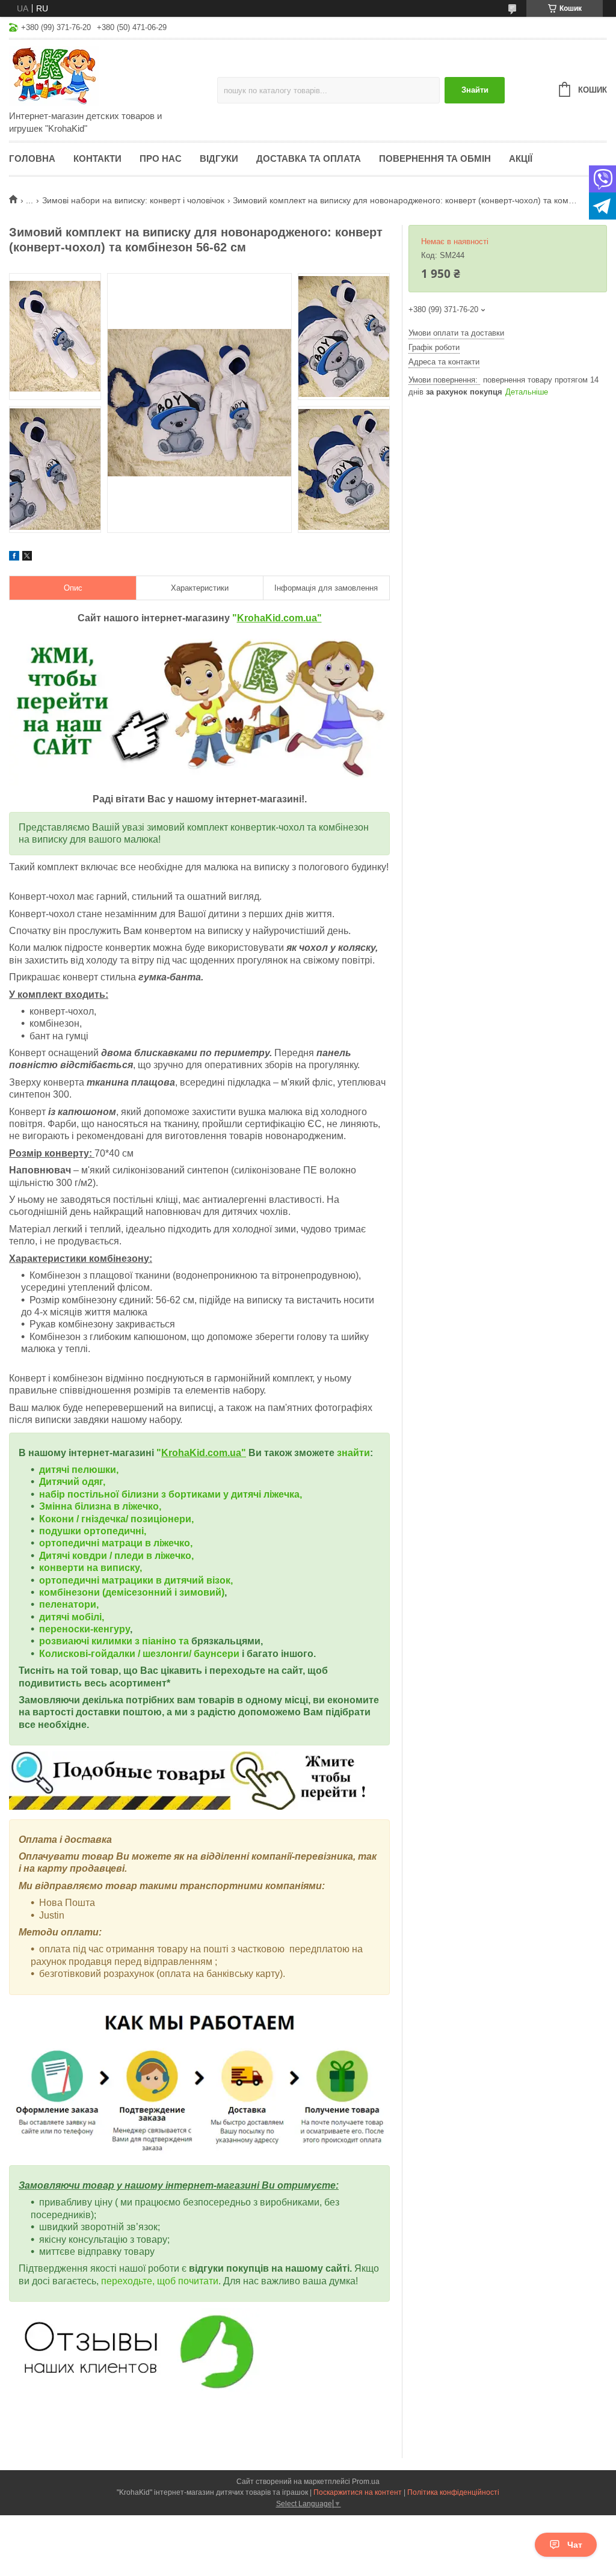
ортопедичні (70, 1543)
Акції (521, 158)
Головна (32, 158)
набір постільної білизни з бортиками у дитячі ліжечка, (171, 1494)
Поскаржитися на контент (358, 2492)
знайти (353, 1453)
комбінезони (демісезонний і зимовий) (132, 1592)
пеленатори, (69, 1604)
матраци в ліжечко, (147, 1543)
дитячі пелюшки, (79, 1470)
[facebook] (14, 558)
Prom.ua (366, 2482)
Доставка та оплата (309, 158)
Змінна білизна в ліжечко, (100, 1506)
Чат (575, 2545)
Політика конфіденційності (453, 2492)
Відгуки (219, 158)
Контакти (97, 158)
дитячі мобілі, (72, 1617)
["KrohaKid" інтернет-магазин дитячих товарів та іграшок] (113, 76)
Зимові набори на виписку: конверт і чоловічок (133, 200)
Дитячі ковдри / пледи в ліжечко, (116, 1556)
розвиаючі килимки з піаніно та (115, 1641)
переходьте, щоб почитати (160, 2281)
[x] (27, 558)
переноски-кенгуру (85, 1629)
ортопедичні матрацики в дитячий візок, (136, 1580)
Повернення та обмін (435, 158)
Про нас (161, 158)
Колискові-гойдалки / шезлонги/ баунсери (139, 1654)
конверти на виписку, (91, 1568)
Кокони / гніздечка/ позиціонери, (116, 1519)
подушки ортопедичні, (93, 1531)
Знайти (475, 90)
